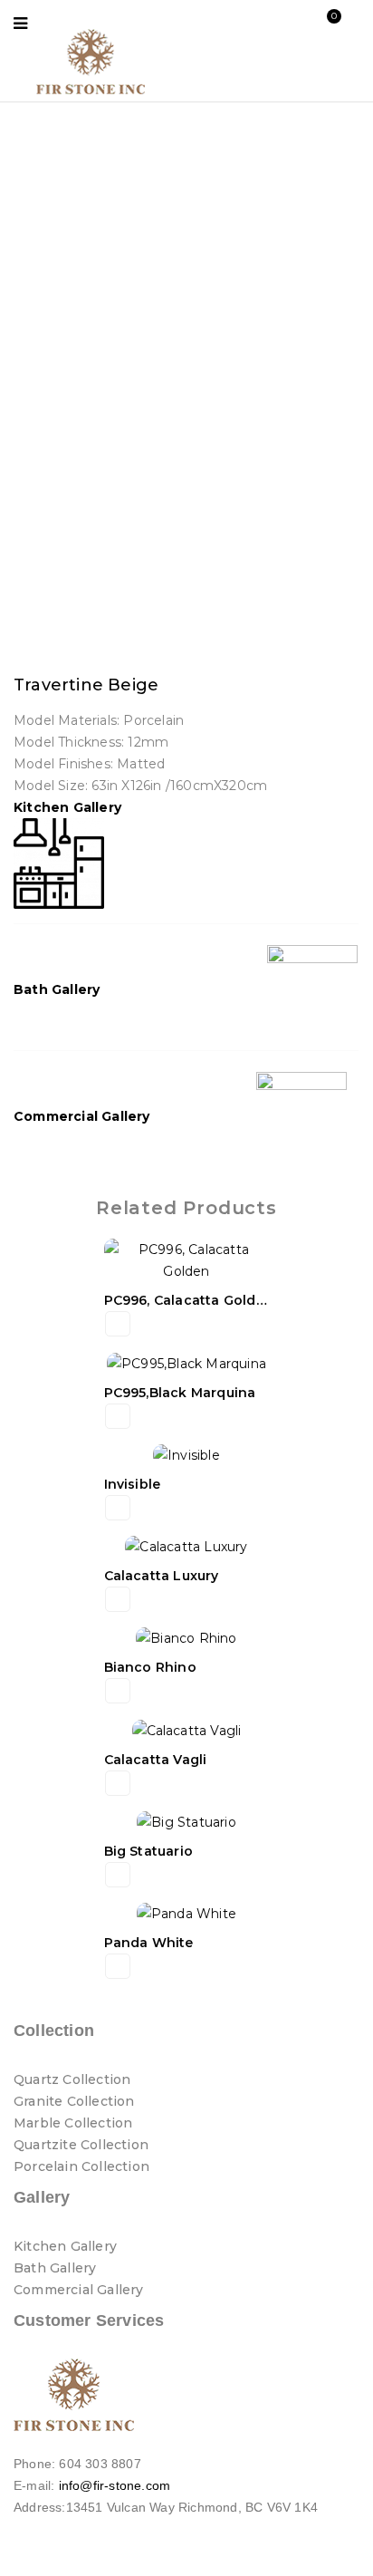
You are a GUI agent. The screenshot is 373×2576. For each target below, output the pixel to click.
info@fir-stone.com (115, 2485)
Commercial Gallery (82, 1116)
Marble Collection (73, 2123)
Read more (118, 1324)
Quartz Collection (72, 2079)
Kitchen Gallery (67, 807)
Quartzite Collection (81, 2145)
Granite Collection (74, 2101)
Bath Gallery (57, 989)
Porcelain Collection (81, 2166)
